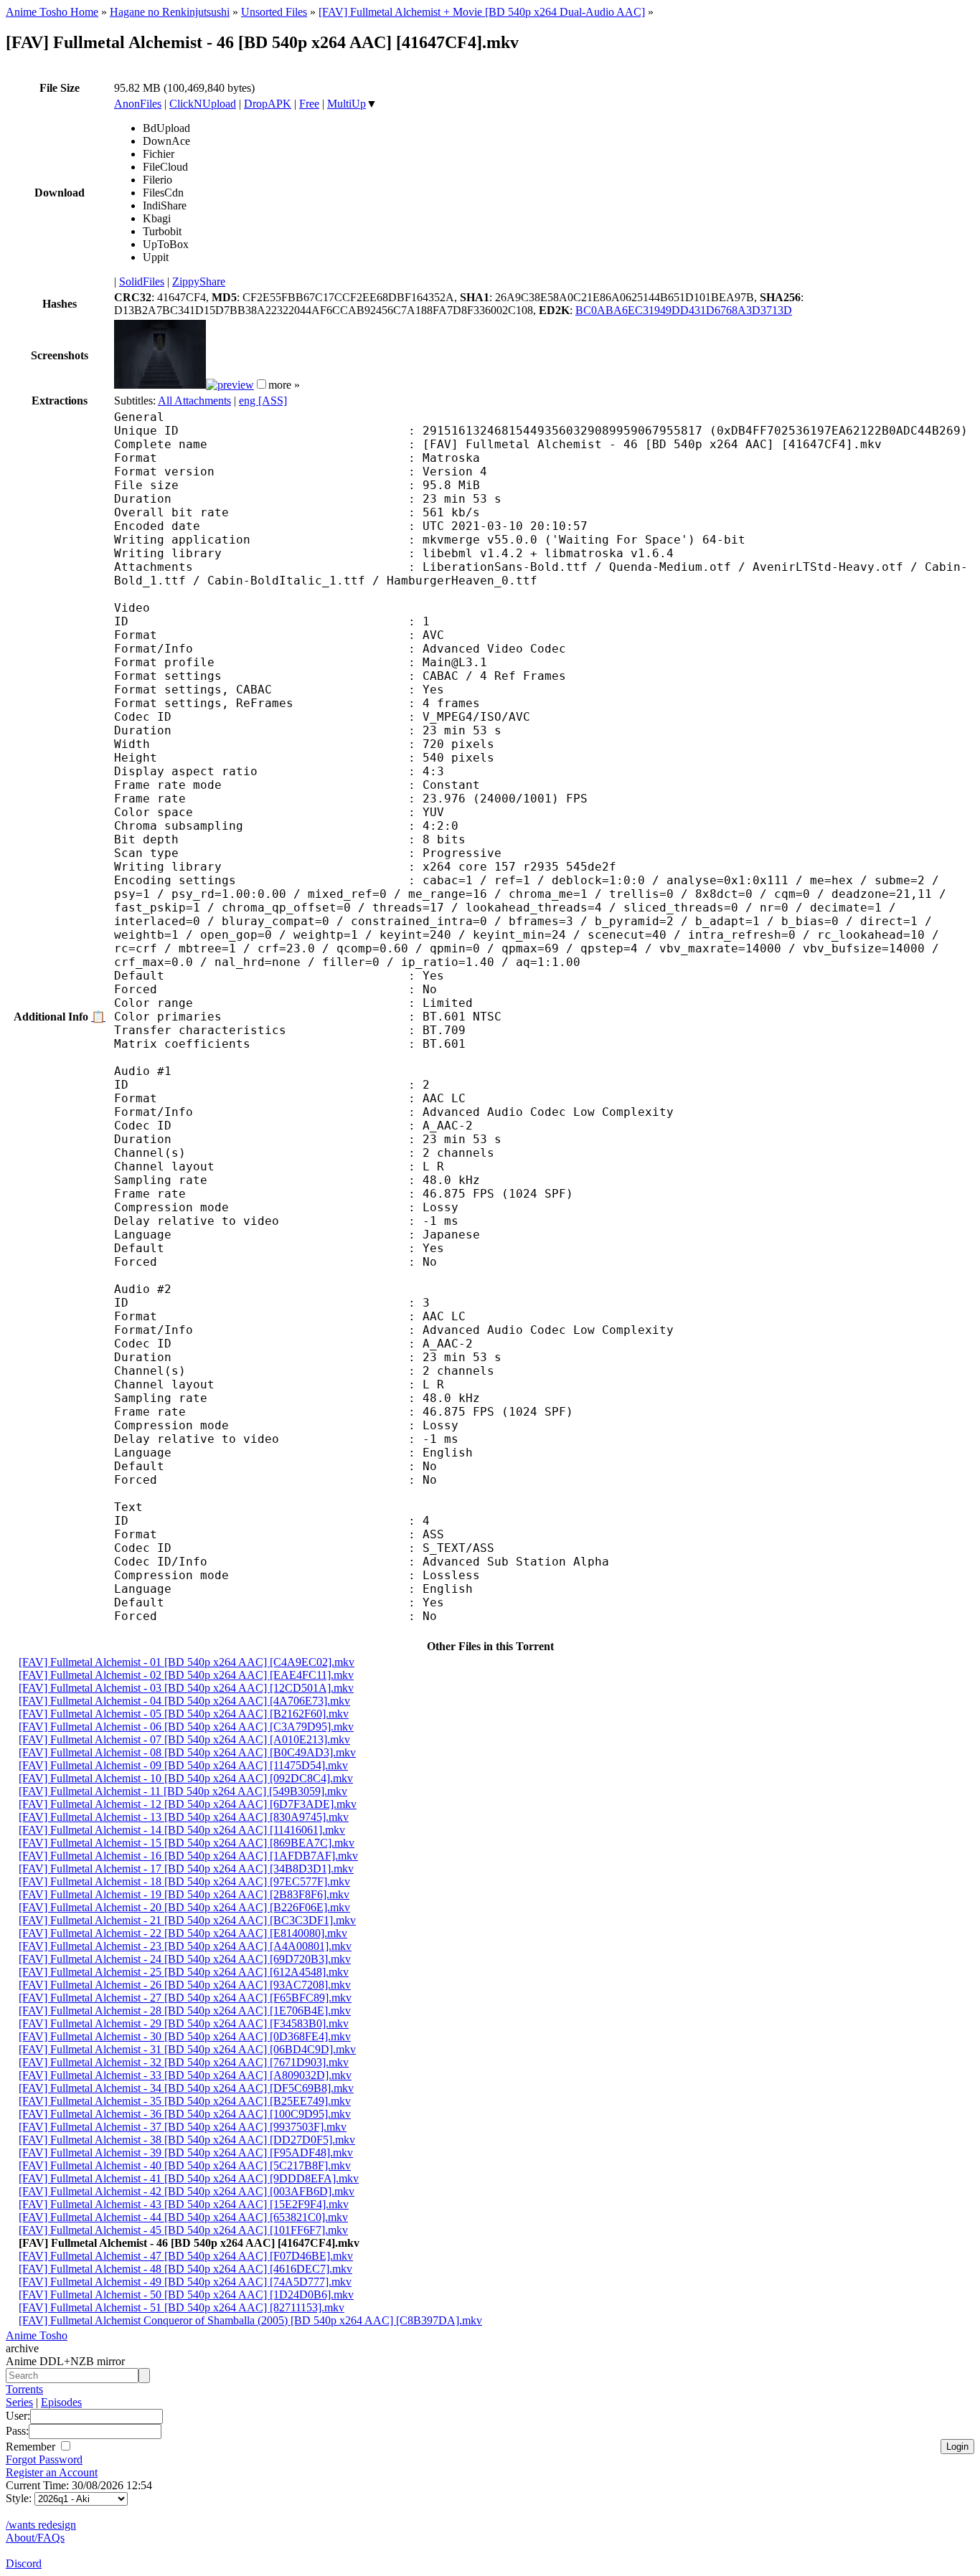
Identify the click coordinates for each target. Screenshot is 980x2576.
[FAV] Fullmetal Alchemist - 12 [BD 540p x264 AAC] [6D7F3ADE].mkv (188, 1804)
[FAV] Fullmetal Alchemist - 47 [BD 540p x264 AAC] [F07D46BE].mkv (186, 2256)
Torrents (24, 2389)
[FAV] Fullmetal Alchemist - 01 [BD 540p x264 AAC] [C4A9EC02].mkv (187, 1662)
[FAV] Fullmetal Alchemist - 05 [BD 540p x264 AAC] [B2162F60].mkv (184, 1714)
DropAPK (268, 104)
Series (19, 2402)
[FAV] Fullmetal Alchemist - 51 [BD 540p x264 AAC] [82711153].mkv (182, 2307)
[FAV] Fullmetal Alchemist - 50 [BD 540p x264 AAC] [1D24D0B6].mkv (186, 2295)
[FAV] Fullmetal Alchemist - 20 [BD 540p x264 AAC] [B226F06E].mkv (184, 1907)
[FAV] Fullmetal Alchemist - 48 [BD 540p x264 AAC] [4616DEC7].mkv (185, 2269)
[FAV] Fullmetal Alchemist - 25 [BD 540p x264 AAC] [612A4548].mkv (184, 1972)
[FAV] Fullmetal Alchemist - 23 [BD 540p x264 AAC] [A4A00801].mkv (185, 1946)
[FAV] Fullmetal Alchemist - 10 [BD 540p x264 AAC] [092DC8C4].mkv (186, 1778)
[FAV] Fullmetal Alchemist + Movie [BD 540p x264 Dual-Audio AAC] (482, 12)
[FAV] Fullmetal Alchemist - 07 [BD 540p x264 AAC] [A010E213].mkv (184, 1739)
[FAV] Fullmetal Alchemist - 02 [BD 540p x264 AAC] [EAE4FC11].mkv (186, 1675)
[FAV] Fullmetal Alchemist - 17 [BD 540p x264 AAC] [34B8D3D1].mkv (186, 1869)
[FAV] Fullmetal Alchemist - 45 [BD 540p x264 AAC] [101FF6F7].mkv (183, 2230)
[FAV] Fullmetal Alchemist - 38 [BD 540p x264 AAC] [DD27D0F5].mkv (187, 2140)
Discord (24, 2563)
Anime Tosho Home (52, 12)
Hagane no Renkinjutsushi (170, 12)
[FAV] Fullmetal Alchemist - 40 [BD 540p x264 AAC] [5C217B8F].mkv (185, 2165)
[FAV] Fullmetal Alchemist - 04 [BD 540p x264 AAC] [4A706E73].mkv (184, 1701)
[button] (262, 384)
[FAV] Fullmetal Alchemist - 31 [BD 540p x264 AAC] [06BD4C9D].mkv (187, 2049)
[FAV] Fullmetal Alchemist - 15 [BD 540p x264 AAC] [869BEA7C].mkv (187, 1843)
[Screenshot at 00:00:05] (160, 385)
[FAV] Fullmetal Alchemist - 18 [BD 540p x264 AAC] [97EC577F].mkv (184, 1881)
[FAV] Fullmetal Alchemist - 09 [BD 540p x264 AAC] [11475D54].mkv (183, 1765)
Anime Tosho (37, 2335)
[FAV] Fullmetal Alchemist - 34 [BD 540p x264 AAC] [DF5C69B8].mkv (186, 2088)
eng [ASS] (263, 401)
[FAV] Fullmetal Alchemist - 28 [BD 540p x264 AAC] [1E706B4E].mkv (185, 2011)
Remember (32, 2447)
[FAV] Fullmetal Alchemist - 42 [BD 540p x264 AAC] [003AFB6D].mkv (187, 2191)
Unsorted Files (274, 12)
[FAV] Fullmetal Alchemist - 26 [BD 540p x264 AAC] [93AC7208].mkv (185, 1985)
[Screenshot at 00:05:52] (230, 385)
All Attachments (194, 401)
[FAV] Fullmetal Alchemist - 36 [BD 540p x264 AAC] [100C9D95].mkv (185, 2114)
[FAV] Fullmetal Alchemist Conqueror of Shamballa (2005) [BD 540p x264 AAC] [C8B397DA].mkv (250, 2320)
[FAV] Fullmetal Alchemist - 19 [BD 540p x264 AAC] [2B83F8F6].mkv (184, 1894)
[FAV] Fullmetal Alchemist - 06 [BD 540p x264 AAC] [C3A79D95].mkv (186, 1727)
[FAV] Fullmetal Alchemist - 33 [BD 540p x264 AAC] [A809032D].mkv (185, 2075)
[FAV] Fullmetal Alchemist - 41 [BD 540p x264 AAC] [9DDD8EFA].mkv (189, 2178)
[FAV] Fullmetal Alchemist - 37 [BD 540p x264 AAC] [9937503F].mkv (183, 2127)
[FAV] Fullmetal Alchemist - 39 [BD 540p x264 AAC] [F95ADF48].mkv (186, 2153)
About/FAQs (35, 2538)
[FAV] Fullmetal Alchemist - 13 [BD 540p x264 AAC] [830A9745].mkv (184, 1817)
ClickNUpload (203, 104)
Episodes (61, 2402)
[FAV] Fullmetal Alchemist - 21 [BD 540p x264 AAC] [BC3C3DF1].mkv (187, 1920)
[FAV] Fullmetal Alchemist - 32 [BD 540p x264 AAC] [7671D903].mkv (184, 2062)
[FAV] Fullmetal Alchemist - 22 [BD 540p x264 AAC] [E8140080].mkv (183, 1933)
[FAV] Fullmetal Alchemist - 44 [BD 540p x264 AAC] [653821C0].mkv (183, 2217)
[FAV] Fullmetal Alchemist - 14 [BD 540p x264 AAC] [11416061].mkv (182, 1830)
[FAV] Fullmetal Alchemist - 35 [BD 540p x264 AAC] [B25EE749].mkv (185, 2101)
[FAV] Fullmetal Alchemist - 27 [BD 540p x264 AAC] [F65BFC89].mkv (185, 1998)
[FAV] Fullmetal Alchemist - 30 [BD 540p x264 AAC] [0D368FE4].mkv (185, 2036)
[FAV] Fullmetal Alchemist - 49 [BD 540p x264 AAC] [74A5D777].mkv (185, 2282)
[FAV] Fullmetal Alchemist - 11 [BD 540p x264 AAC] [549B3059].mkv (183, 1791)
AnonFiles (138, 104)
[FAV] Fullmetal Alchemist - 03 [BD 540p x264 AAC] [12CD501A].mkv (186, 1688)
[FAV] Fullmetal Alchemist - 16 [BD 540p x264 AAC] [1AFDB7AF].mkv (188, 1856)
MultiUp (347, 104)
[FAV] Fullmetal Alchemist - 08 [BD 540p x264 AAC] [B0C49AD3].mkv (187, 1752)
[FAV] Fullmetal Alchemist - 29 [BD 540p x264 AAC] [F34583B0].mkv (184, 2023)
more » (284, 385)
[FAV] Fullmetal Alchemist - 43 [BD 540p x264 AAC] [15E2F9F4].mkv (184, 2204)
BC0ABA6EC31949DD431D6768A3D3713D (684, 310)
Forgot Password (44, 2459)
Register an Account (52, 2472)
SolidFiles (142, 281)
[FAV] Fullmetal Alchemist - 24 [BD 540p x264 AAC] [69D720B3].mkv (185, 1959)
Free (309, 104)
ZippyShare (199, 281)
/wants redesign (41, 2525)
